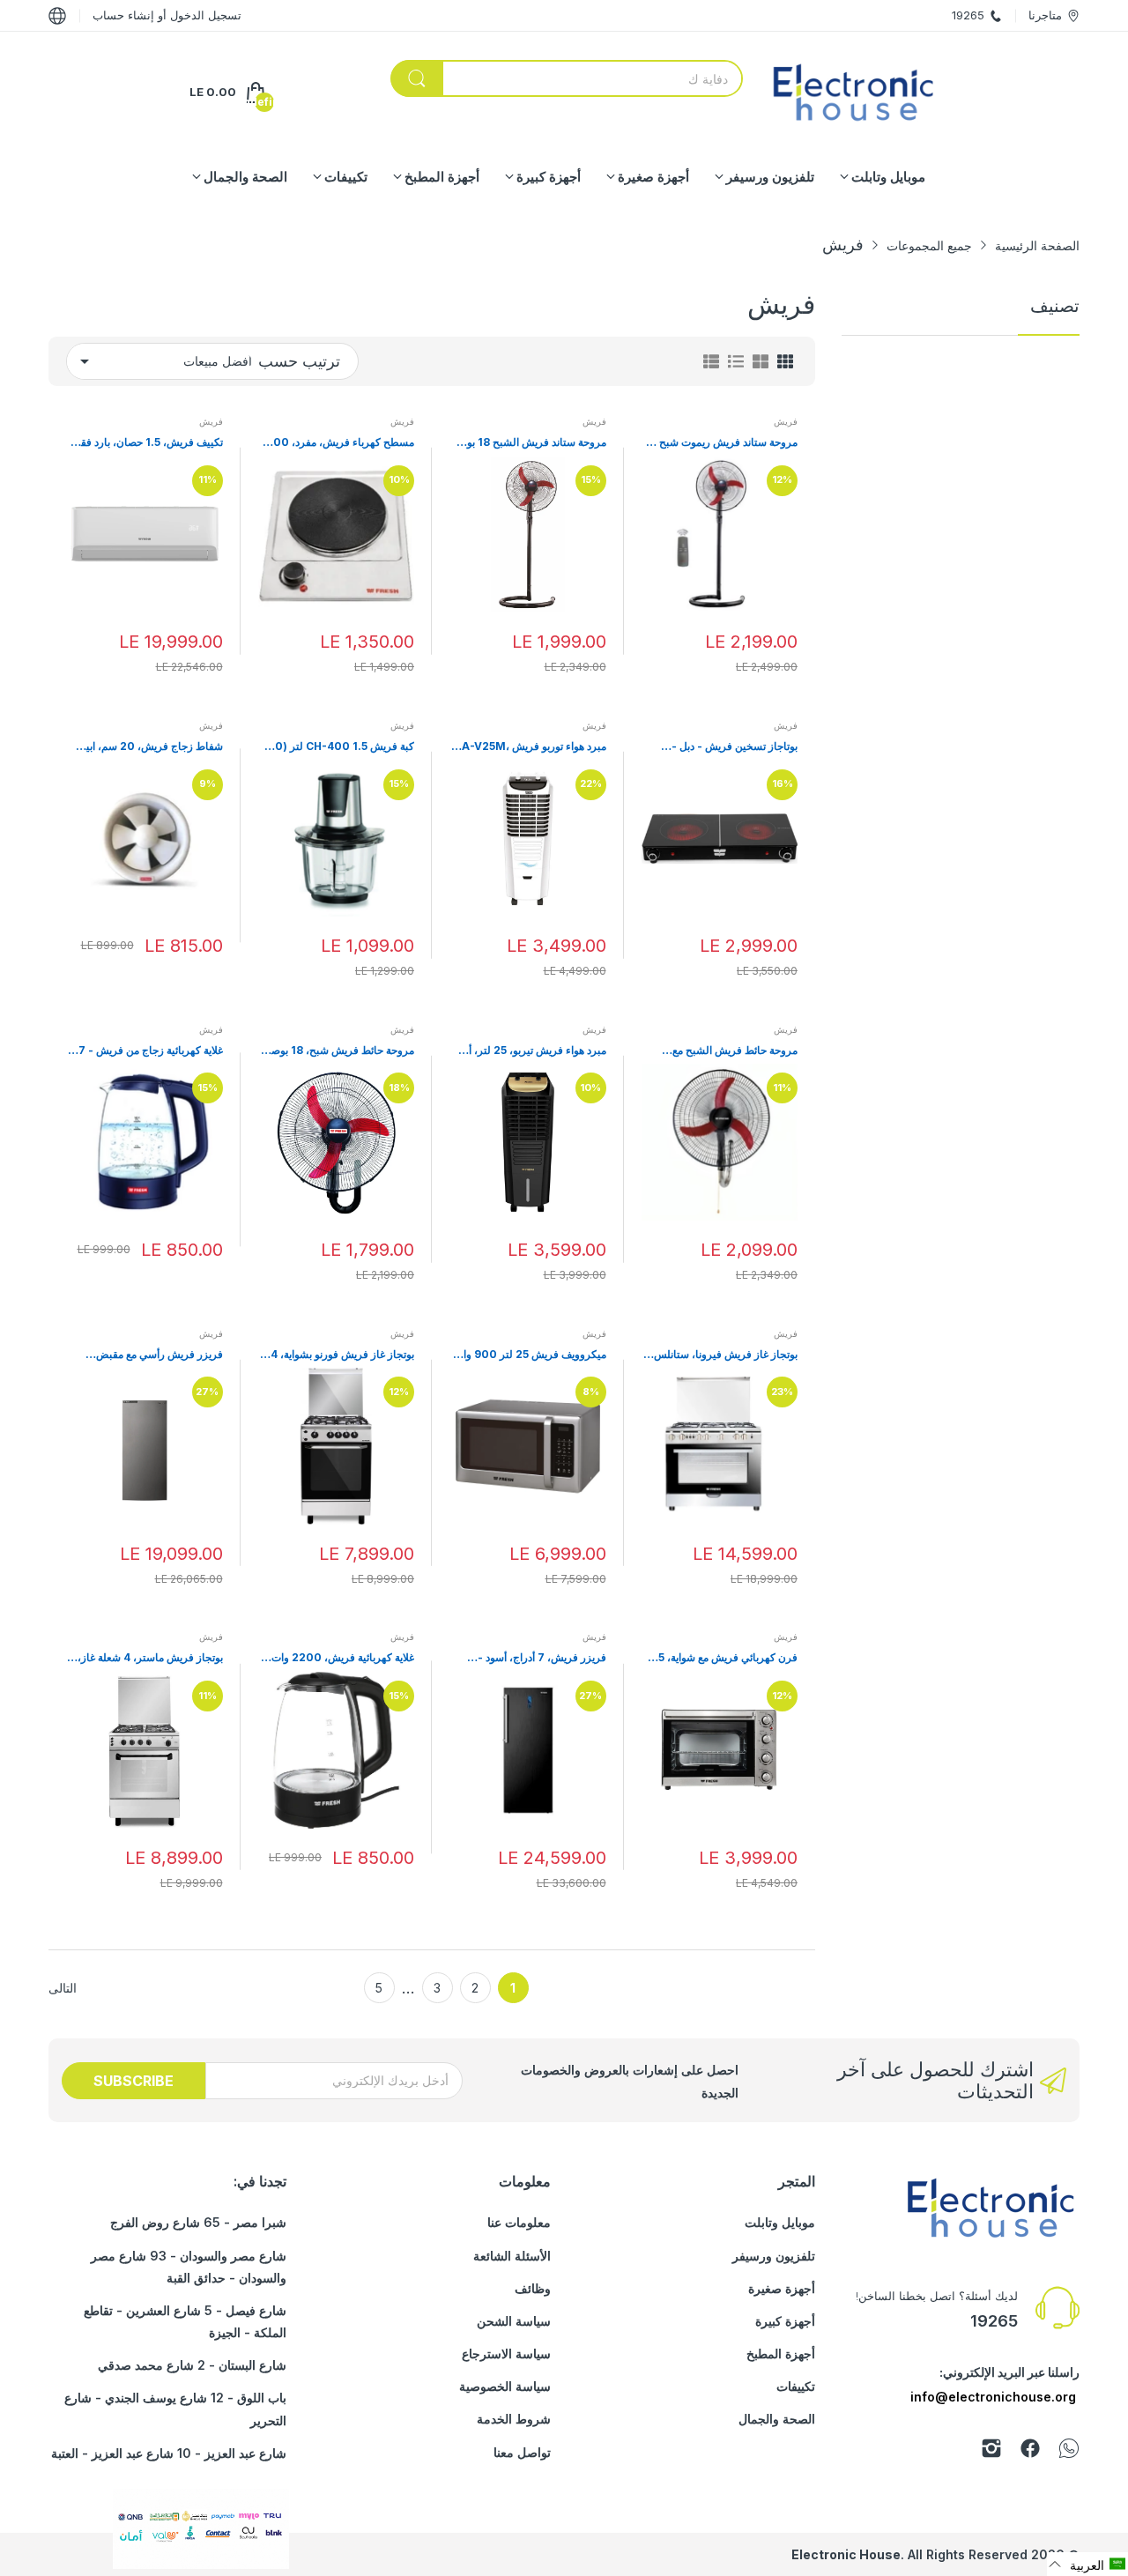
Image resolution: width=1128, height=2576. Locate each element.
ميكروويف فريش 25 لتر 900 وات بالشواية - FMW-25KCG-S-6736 (530, 1355)
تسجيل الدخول (204, 15)
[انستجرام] (991, 2451)
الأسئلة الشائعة (512, 2256)
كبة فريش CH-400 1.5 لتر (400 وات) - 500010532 (337, 747)
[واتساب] (1069, 2451)
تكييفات (796, 2386)
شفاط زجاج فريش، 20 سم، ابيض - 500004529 (148, 747)
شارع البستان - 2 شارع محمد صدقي (192, 2365)
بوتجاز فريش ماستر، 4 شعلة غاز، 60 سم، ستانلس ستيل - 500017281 (150, 1658)
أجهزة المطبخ (781, 2353)
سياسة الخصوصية (505, 2386)
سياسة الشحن (514, 2321)
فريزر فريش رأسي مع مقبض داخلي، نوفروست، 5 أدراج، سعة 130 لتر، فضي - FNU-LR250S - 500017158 (147, 1355)
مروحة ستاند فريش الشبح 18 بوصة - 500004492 (530, 443)
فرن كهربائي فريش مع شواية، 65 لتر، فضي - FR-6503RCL (724, 1658)
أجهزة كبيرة (785, 2321)
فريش (786, 421)
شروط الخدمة (514, 2419)
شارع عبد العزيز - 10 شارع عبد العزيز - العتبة (169, 2453)
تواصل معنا (522, 2452)
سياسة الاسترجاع (506, 2353)
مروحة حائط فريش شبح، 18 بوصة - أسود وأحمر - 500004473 (336, 1051)
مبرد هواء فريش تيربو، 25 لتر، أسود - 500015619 (528, 1051)
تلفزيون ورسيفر (774, 2256)
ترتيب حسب (299, 361)
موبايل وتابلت (780, 2222)
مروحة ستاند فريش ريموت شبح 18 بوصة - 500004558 (721, 443)
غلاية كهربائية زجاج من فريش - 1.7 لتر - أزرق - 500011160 (146, 1051)
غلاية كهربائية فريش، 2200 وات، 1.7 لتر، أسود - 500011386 (341, 1658)
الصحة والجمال (777, 2419)
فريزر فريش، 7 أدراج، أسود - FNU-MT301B (542, 1658)
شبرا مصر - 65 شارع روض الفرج (198, 2222)
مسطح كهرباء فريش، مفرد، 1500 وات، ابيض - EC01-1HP (338, 443)
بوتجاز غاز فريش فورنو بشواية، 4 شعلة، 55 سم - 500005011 (342, 1355)
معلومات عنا (519, 2222)
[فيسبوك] (1030, 2451)
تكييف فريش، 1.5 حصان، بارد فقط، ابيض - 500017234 (145, 443)
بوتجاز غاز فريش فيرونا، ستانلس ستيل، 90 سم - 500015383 (726, 1355)
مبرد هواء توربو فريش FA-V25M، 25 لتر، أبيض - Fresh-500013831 (531, 747)
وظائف (533, 2288)
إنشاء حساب (123, 15)
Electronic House (846, 2554)
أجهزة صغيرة (782, 2288)
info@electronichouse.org (993, 2397)
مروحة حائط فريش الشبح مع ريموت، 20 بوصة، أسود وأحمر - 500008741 (728, 1051)
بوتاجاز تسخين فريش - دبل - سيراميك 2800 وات (735, 747)
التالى (63, 1988)
